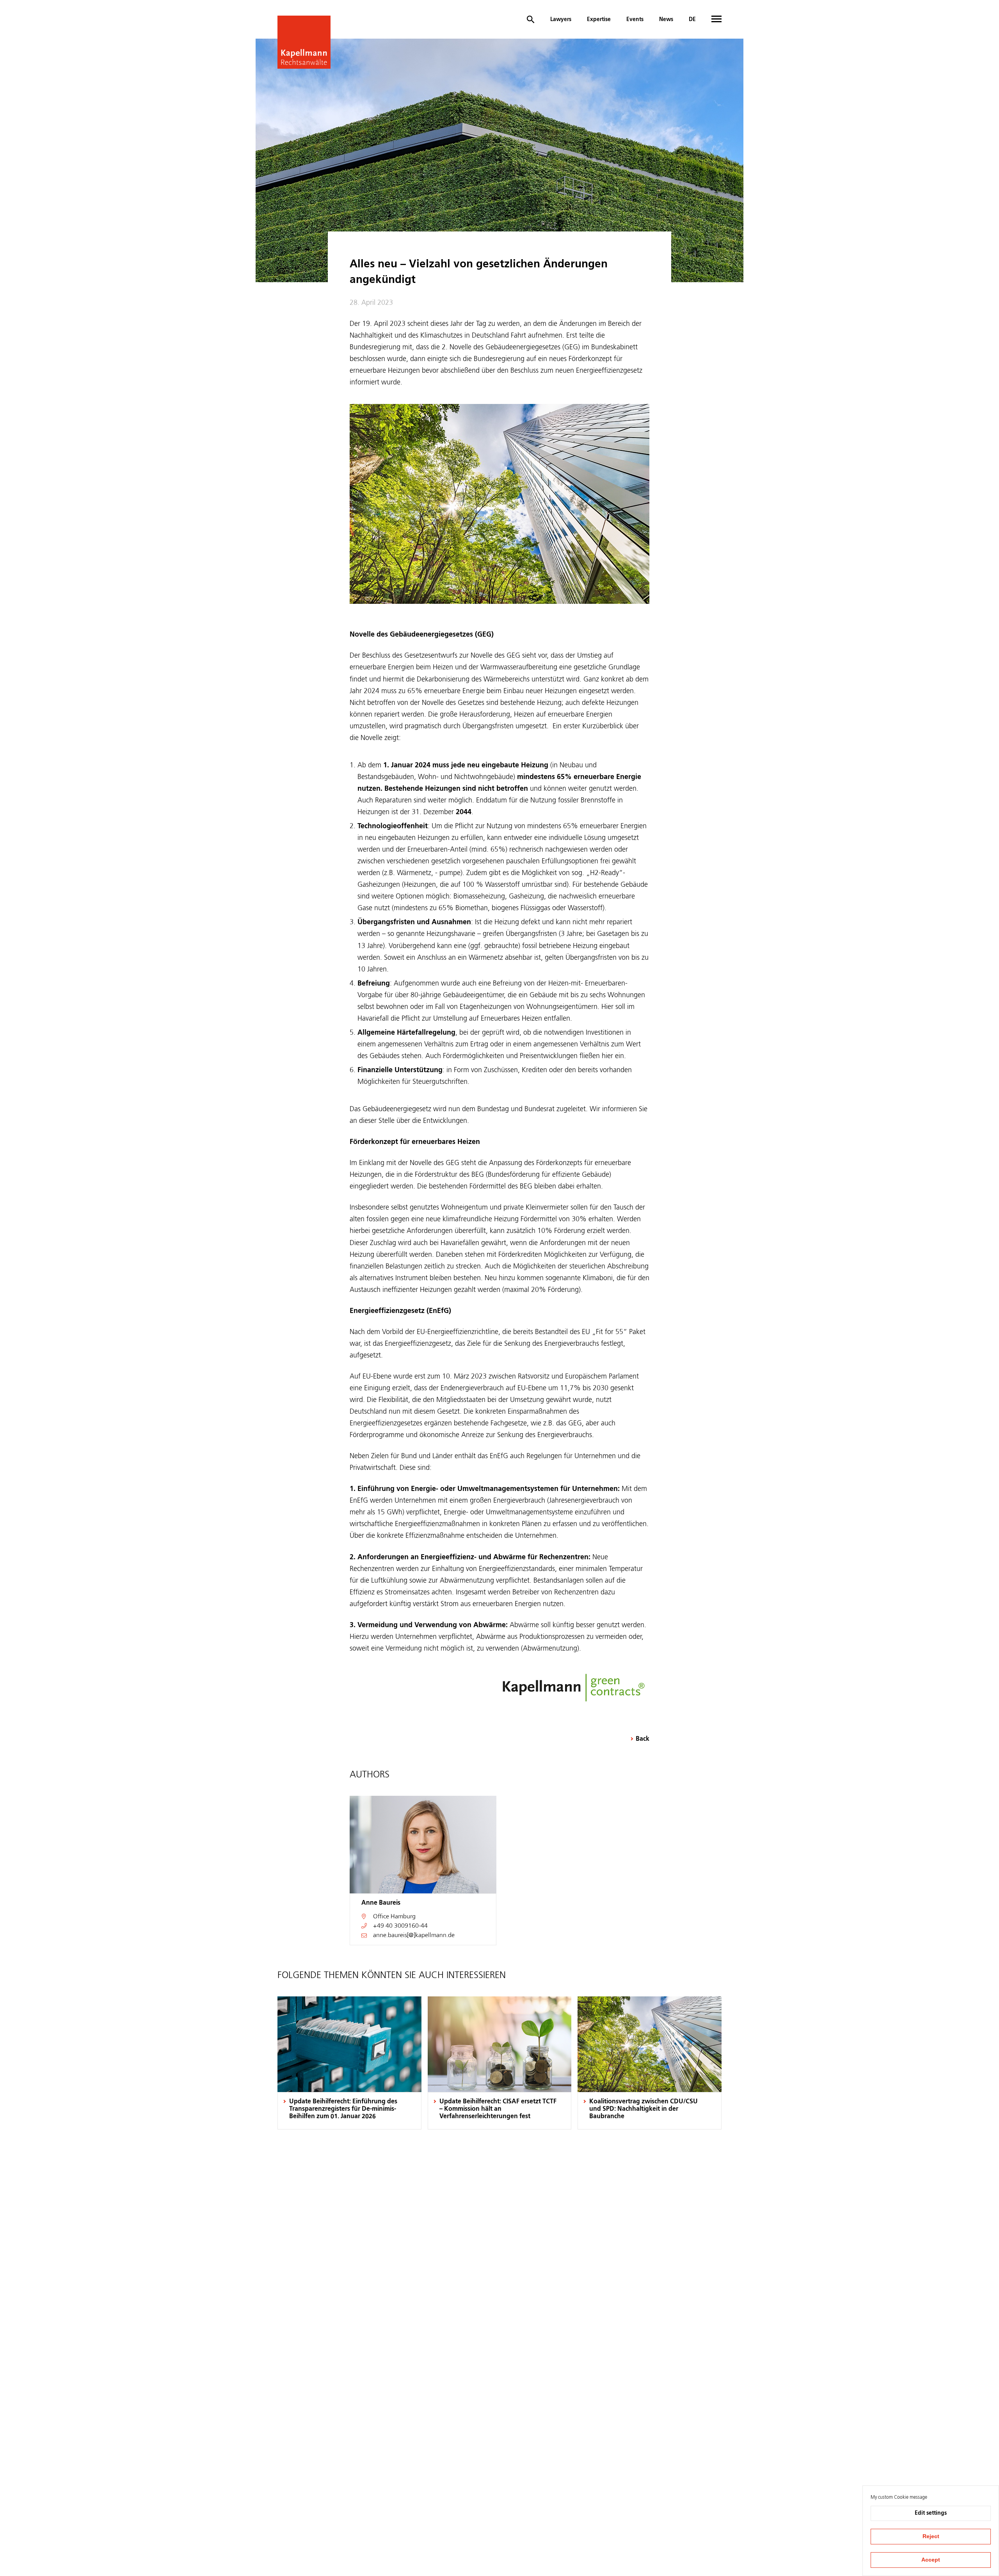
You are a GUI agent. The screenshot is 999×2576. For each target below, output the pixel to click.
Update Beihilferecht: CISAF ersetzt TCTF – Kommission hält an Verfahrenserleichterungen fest (498, 2109)
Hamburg (403, 1917)
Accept (931, 2560)
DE (692, 20)
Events (635, 20)
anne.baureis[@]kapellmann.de (414, 1936)
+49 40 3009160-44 (400, 1926)
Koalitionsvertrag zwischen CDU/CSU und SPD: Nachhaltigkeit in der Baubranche (643, 2109)
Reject (931, 2536)
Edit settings (931, 2513)
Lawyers (561, 20)
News (666, 20)
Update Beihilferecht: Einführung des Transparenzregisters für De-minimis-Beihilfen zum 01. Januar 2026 (343, 2109)
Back (643, 1739)
